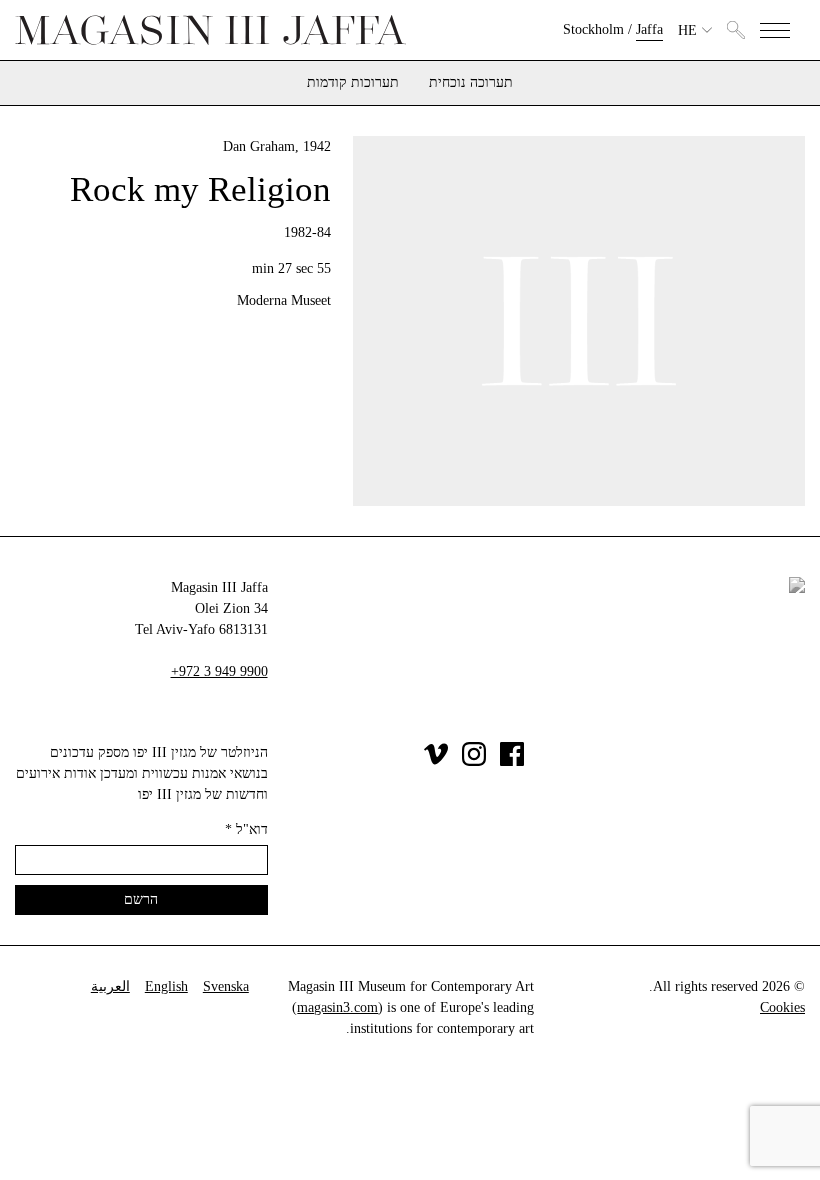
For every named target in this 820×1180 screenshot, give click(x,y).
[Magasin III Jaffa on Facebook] (512, 761)
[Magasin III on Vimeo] (436, 761)
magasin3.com (337, 1007)
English (166, 986)
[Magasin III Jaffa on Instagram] (474, 761)
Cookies (782, 1007)
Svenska (226, 986)
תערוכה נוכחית (471, 83)
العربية (110, 986)
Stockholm (593, 29)
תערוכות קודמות (353, 83)
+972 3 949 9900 (219, 671)
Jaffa (649, 29)
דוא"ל (246, 829)
